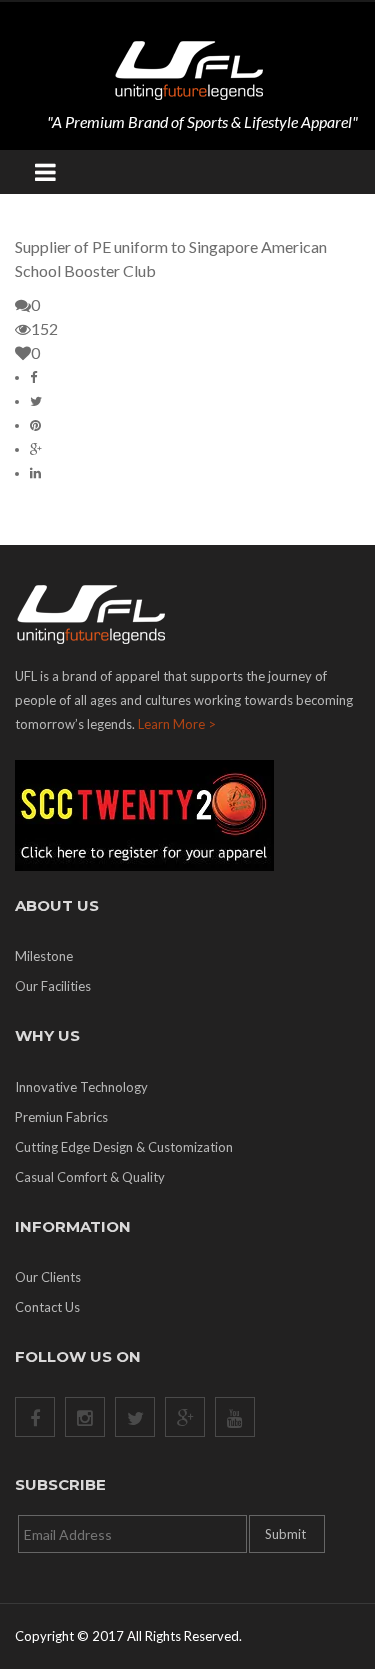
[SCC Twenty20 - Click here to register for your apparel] (187, 815)
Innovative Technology (81, 1087)
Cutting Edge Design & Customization (124, 1147)
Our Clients (48, 1277)
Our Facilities (53, 986)
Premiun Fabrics (61, 1117)
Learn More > (177, 724)
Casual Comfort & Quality (90, 1177)
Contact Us (47, 1307)
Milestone (44, 956)
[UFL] (188, 68)
